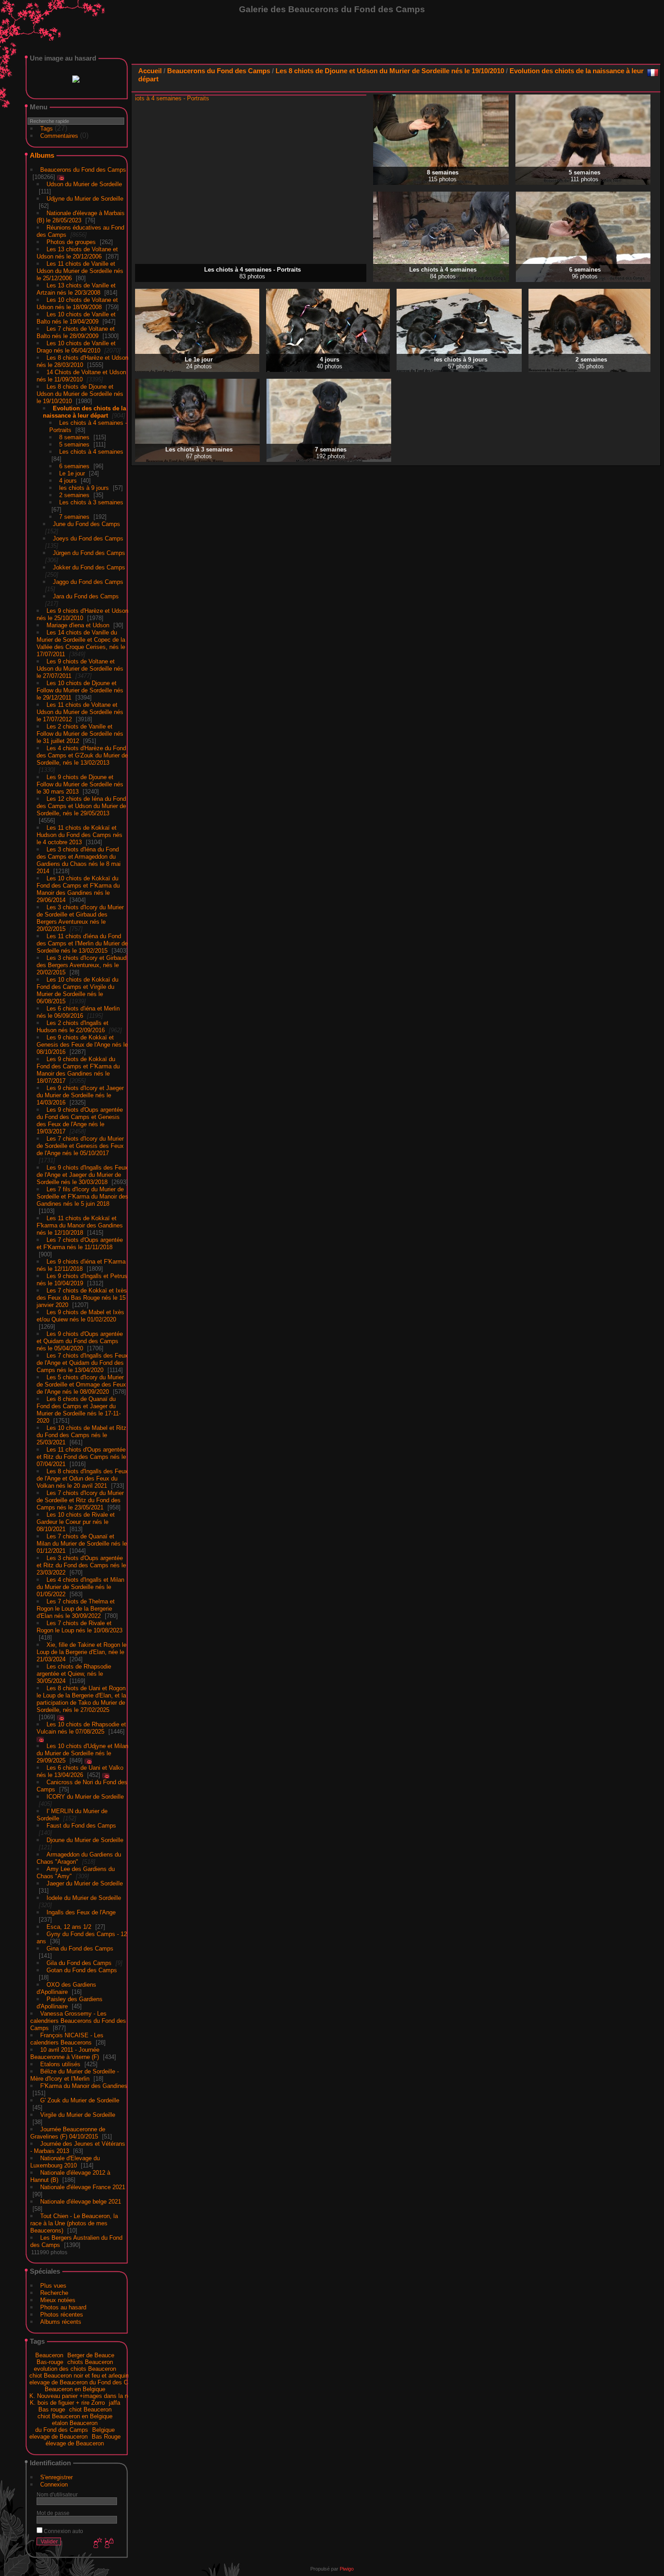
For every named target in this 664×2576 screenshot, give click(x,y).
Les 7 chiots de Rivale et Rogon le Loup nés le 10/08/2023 (79, 1625)
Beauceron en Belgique (75, 2387)
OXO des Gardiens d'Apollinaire (66, 1986)
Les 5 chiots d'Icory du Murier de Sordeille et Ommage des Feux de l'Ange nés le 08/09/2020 (81, 1383)
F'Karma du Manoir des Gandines (84, 2084)
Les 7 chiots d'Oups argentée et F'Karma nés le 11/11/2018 (80, 1242)
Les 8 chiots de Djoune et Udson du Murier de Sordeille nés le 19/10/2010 (80, 392)
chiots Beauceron (90, 2360)
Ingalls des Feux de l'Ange (81, 1911)
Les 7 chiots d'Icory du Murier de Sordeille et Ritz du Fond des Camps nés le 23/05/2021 (80, 1498)
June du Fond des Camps (87, 522)
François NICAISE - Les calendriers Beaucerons (67, 2037)
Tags (47, 127)
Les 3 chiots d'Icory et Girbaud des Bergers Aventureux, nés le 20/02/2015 (82, 963)
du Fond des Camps (62, 2428)
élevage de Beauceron (75, 2442)
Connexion (54, 2483)
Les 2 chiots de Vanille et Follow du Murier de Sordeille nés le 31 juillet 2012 (80, 732)
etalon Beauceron (75, 2421)
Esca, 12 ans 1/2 (69, 1925)
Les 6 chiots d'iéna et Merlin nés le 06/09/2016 (78, 1010)
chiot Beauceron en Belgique (75, 2414)
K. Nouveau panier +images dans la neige (84, 2394)
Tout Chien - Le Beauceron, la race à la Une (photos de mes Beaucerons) (74, 2221)
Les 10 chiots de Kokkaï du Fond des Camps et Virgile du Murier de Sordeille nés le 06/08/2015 (77, 989)
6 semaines (74, 464)
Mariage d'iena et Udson (78, 623)
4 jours (68, 479)
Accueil (150, 71)
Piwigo (347, 2567)
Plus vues (53, 2284)
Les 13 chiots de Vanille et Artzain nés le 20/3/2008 (76, 287)
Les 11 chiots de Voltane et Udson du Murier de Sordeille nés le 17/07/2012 (80, 710)
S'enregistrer (56, 2475)
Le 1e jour (72, 472)
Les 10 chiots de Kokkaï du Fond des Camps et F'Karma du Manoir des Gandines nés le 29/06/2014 (78, 887)
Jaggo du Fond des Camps (88, 580)
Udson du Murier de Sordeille (84, 182)
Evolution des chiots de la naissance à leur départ (84, 410)
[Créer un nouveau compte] (97, 2542)
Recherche (54, 2291)
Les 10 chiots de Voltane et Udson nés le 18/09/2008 (77, 302)
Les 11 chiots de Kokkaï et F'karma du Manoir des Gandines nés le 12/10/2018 (80, 1224)
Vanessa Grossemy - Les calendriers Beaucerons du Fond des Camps (78, 2019)
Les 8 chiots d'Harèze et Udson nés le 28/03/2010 (82, 360)
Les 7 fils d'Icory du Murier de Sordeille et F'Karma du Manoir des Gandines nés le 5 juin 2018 (82, 1195)
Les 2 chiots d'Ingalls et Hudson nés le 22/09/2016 (72, 1025)
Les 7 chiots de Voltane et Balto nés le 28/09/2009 (76, 331)
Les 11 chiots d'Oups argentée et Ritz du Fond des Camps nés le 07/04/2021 (81, 1455)
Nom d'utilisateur (57, 2493)
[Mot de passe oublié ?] (108, 2542)
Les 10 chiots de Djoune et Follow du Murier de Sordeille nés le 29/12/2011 (80, 689)
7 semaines (74, 515)
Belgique (103, 2428)
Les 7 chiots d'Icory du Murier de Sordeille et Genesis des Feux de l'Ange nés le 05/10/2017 (80, 1144)
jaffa (115, 2401)
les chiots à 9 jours (84, 486)
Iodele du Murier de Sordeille (84, 1896)
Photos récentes (62, 2313)
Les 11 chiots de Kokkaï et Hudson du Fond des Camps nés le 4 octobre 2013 (79, 833)
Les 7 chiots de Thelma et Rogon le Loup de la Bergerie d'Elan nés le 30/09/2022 (76, 1607)
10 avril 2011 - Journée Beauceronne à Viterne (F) (65, 2052)
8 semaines (74, 435)
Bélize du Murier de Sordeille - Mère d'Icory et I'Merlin (75, 2073)
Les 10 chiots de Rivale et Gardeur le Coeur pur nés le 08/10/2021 (76, 1520)
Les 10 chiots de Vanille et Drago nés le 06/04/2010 (76, 345)
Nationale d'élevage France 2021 (83, 2185)
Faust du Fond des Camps (81, 1824)
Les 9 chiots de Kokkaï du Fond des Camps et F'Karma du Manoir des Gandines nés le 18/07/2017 (78, 1068)
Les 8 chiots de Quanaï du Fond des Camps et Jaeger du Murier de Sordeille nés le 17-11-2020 (79, 1408)
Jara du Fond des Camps (86, 595)
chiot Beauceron (90, 2408)
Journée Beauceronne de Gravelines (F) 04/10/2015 (68, 2131)
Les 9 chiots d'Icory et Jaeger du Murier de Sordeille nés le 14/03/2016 (80, 1093)
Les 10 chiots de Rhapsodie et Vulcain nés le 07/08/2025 (81, 1726)
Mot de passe (53, 2511)
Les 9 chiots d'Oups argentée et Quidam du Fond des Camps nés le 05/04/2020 (80, 1339)
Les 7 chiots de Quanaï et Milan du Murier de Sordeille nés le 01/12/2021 (82, 1542)
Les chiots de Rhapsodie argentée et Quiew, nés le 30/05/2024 (74, 1672)
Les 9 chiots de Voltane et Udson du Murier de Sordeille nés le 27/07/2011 (80, 667)
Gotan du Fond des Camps (82, 1968)
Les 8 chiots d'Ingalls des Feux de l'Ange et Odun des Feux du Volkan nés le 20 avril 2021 (82, 1477)
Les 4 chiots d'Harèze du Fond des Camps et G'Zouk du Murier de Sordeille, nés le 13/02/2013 (82, 754)
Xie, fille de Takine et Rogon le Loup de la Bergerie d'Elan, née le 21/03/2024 (82, 1650)
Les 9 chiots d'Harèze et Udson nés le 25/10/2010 (82, 613)
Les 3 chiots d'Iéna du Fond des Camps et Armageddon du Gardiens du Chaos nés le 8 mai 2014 (79, 858)
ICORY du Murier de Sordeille (85, 1795)
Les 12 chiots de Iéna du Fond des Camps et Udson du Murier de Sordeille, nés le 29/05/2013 (81, 804)
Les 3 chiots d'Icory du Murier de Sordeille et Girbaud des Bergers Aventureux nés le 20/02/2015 (80, 916)
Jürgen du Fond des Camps (89, 551)
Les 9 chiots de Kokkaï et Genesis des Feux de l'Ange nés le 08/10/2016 (82, 1043)
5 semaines (74, 443)
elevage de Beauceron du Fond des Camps (86, 2381)
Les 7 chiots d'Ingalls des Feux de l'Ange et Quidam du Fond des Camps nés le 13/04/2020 (82, 1361)
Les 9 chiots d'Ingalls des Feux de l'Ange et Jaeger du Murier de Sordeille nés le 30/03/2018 (82, 1173)
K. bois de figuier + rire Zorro (67, 2401)
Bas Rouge (106, 2435)
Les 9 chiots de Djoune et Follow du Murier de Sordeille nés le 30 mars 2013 (80, 783)
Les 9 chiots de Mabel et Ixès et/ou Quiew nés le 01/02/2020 (80, 1314)
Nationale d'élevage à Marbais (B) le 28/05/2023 (81, 215)
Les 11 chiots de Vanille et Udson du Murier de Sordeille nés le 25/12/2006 (80, 269)
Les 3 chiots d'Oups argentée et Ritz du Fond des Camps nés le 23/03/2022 (81, 1563)
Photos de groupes (71, 240)
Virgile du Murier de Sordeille (78, 2113)
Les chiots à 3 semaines (91, 501)
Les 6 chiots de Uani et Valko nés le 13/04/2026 (80, 1770)
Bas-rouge (50, 2360)
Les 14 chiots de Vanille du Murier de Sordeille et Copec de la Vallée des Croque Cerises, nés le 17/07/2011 (81, 642)
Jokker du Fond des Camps (89, 566)
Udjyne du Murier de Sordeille (85, 197)
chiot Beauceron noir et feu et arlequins (81, 2374)
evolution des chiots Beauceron (75, 2367)
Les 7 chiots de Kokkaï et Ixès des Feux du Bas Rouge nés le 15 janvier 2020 (82, 1296)
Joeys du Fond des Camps (88, 537)
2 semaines (74, 493)
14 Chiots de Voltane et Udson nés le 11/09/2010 (81, 374)
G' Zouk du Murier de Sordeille (80, 2099)
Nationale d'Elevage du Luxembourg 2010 (65, 2160)
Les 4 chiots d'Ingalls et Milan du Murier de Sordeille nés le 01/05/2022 (80, 1585)
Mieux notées (58, 2298)
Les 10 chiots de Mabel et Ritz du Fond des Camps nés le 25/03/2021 (82, 1433)
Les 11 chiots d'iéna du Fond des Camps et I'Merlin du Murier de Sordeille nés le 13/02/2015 (82, 942)
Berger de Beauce (91, 2353)
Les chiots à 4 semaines (91, 450)
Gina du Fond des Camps (80, 1947)
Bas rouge (52, 2408)
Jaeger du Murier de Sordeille (85, 1882)
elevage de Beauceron (58, 2435)
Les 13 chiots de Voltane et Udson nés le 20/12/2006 (77, 251)
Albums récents (61, 2320)
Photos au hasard (63, 2306)
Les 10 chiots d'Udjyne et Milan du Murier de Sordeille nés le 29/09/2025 (82, 1751)
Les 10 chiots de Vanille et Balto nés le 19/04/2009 (76, 316)
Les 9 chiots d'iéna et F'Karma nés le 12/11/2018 (81, 1263)
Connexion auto (63, 2529)
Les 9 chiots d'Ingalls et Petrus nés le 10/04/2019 (82, 1278)
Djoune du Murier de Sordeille (85, 1838)
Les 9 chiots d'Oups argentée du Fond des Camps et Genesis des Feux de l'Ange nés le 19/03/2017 (80, 1119)
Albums (42, 153)
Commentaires (59, 134)
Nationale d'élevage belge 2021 (81, 2200)
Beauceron (49, 2353)
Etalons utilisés (60, 2062)
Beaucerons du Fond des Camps (83, 168)
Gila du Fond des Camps (79, 1961)
